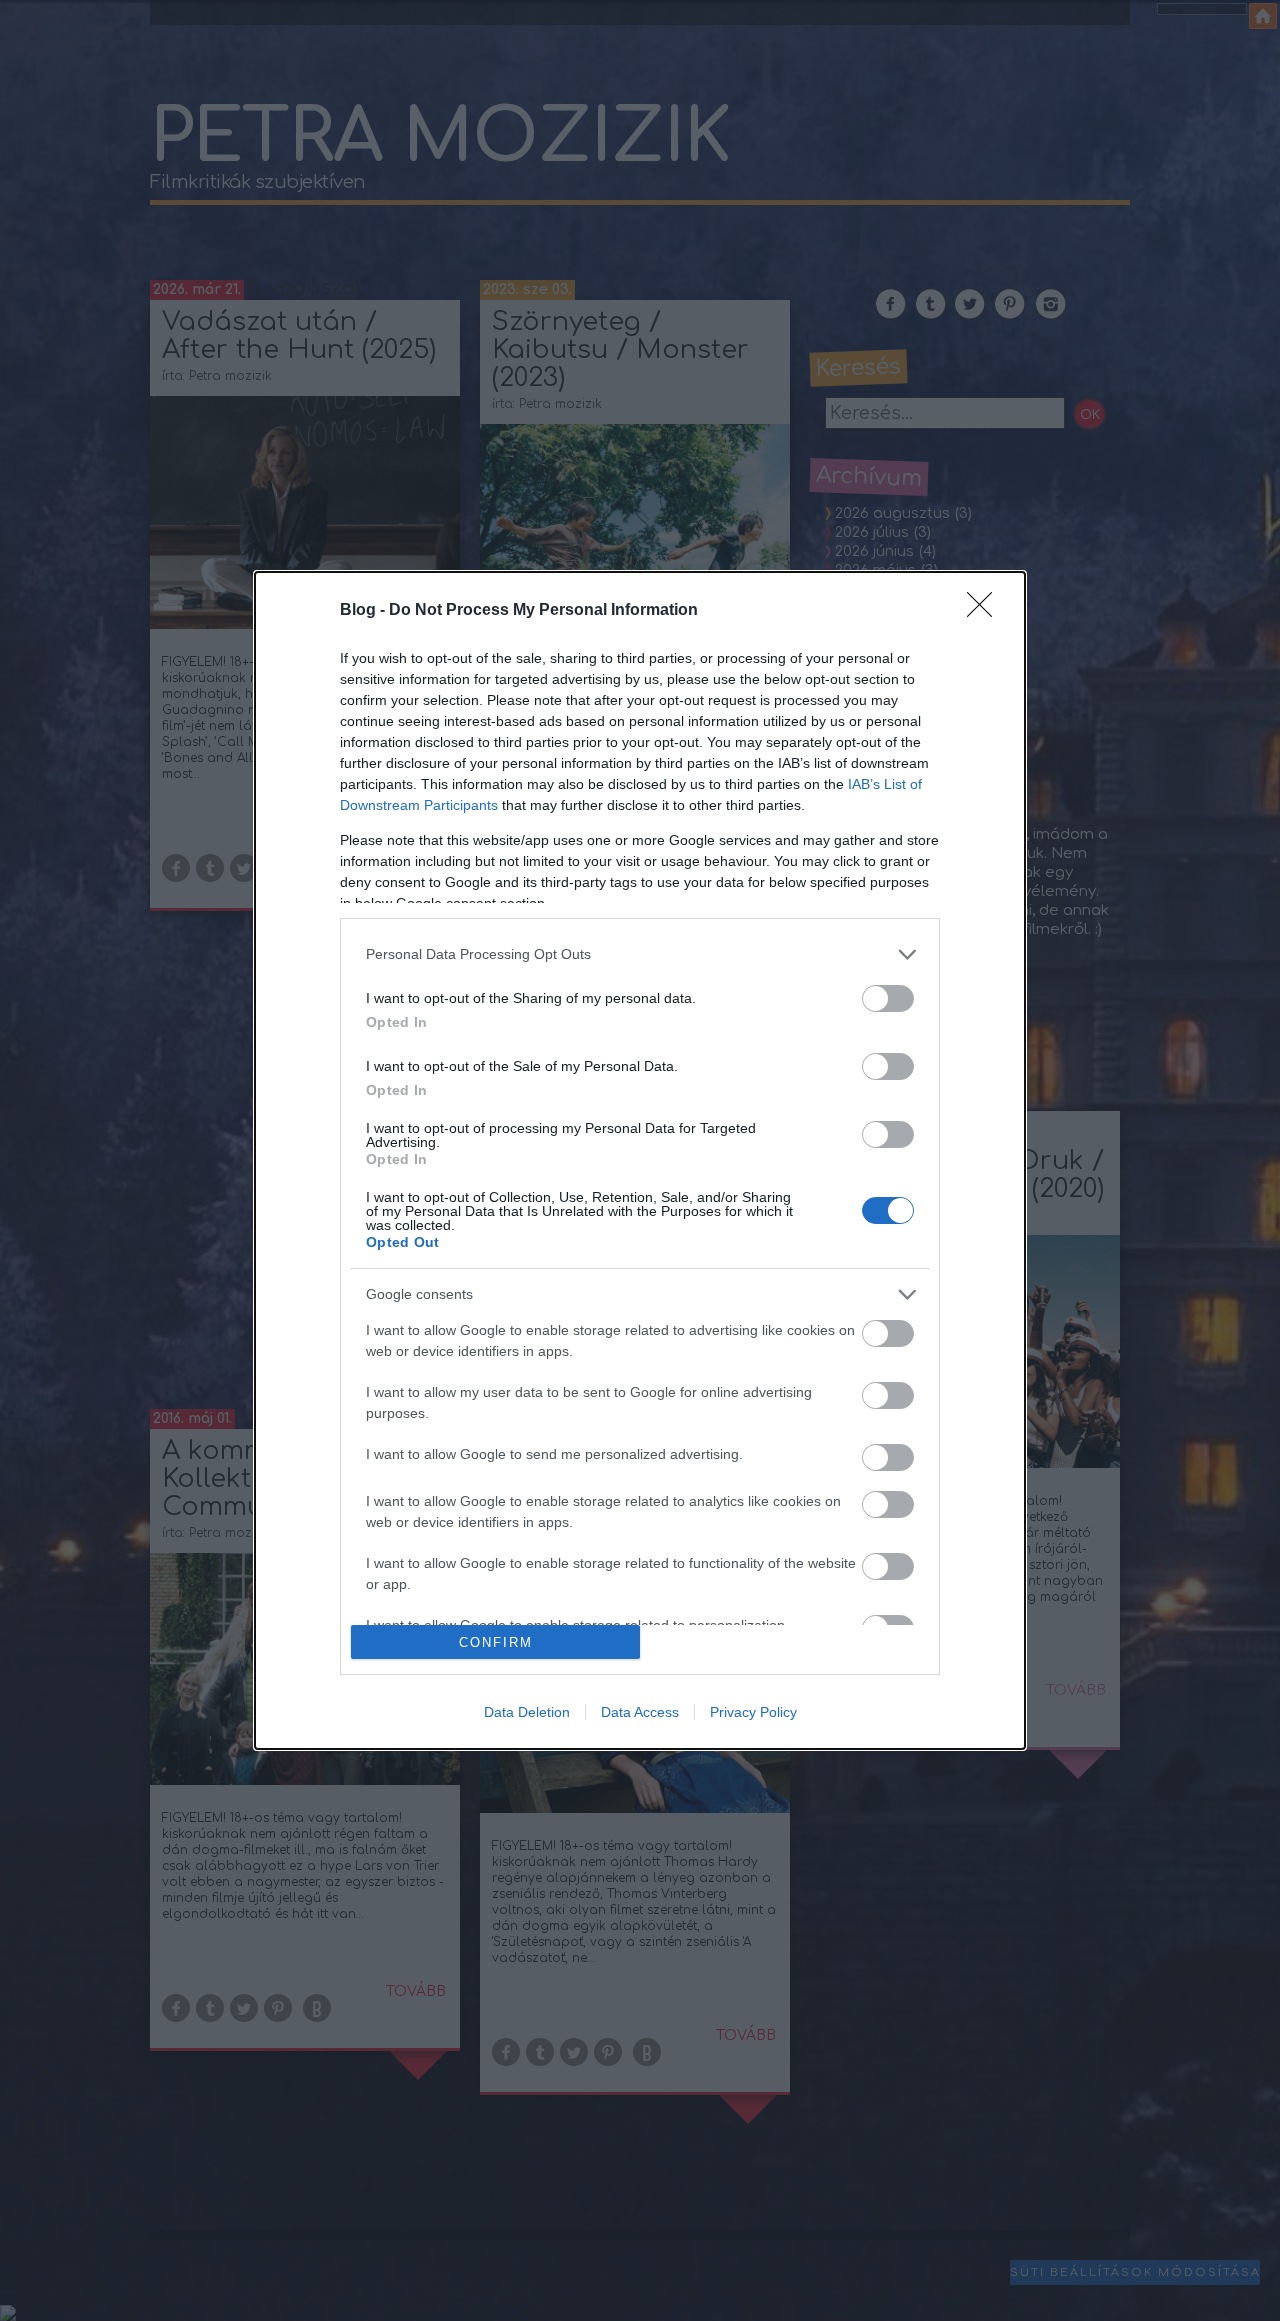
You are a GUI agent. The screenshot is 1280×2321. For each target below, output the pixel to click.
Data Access (640, 1712)
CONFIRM (496, 1642)
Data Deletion (527, 1712)
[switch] (888, 998)
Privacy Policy (753, 1712)
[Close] (986, 611)
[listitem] (640, 954)
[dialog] (640, 1160)
